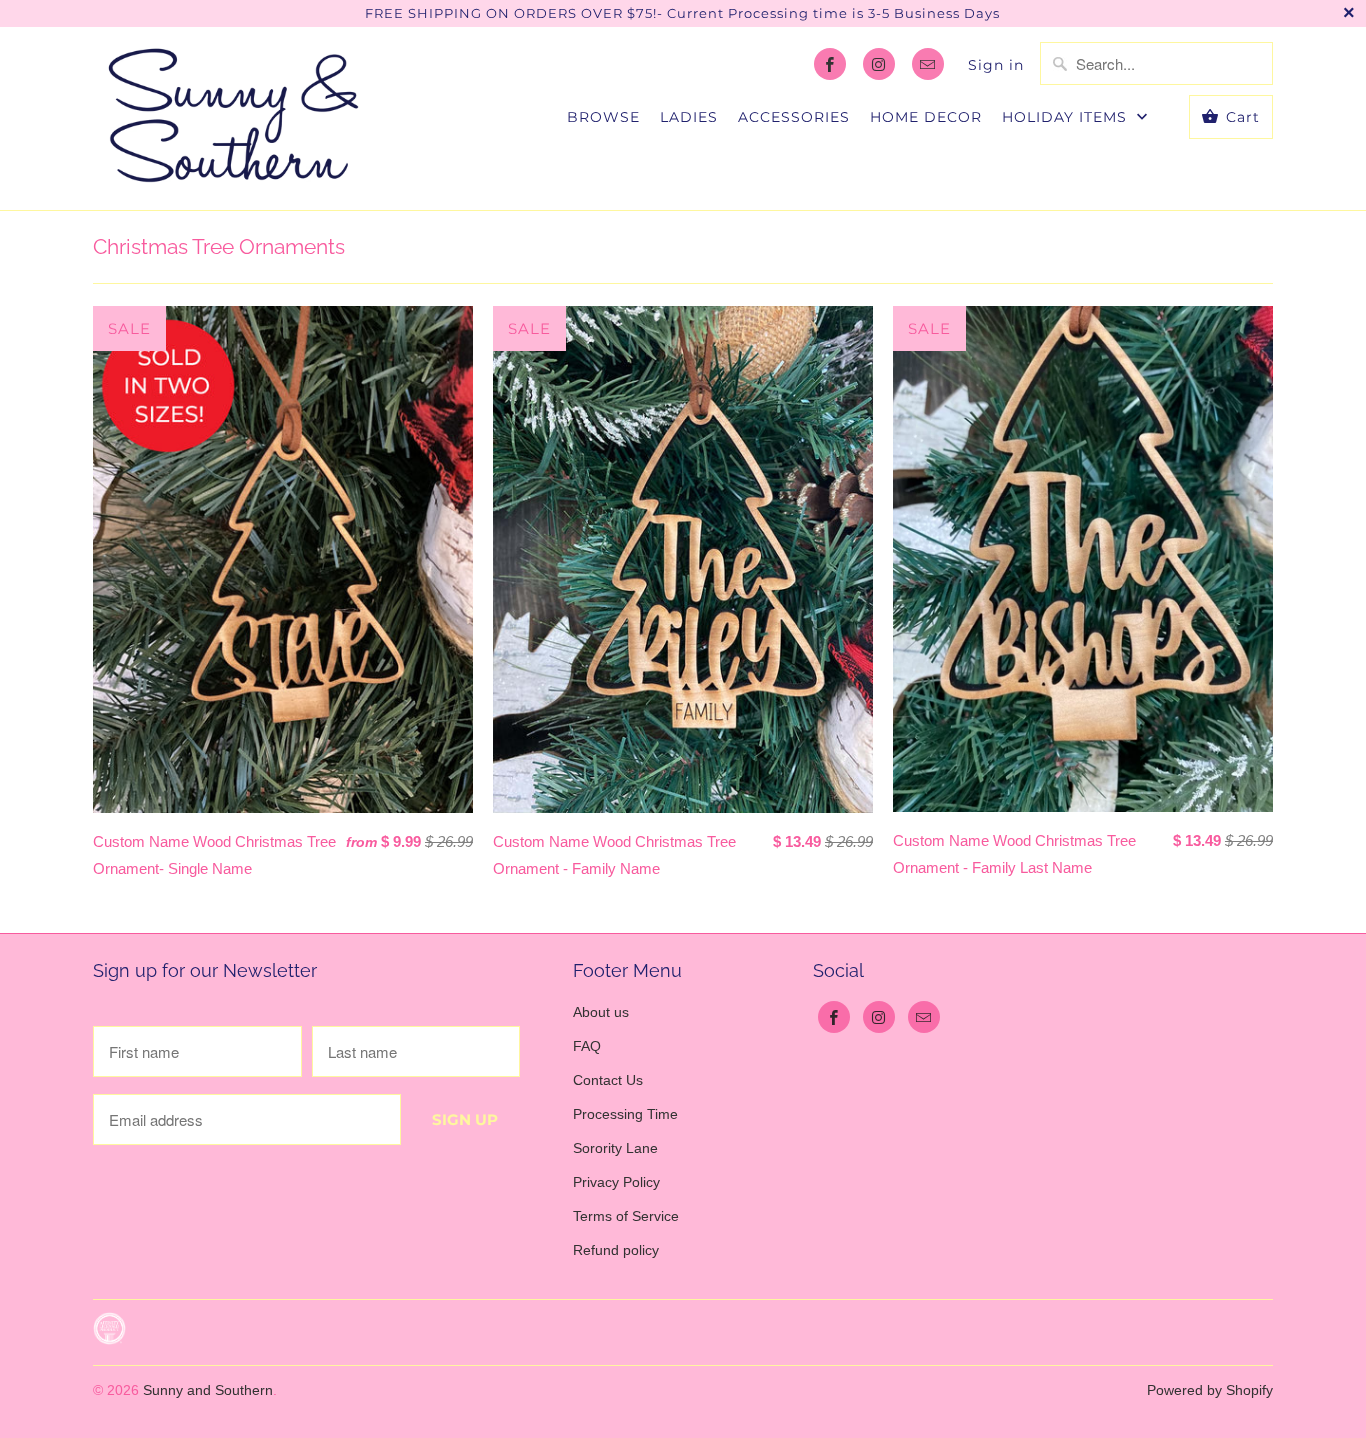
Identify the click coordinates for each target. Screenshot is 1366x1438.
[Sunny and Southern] (233, 118)
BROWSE (603, 117)
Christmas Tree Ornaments (219, 246)
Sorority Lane (615, 1148)
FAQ (587, 1046)
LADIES (689, 117)
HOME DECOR (926, 117)
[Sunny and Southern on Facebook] (830, 64)
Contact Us (608, 1080)
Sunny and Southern (208, 1390)
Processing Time (625, 1114)
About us (601, 1012)
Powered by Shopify (1210, 1390)
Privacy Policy (616, 1182)
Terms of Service (626, 1216)
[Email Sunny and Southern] (928, 64)
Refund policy (616, 1250)
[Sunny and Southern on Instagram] (879, 64)
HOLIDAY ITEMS (1067, 117)
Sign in (996, 65)
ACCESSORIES (794, 117)
